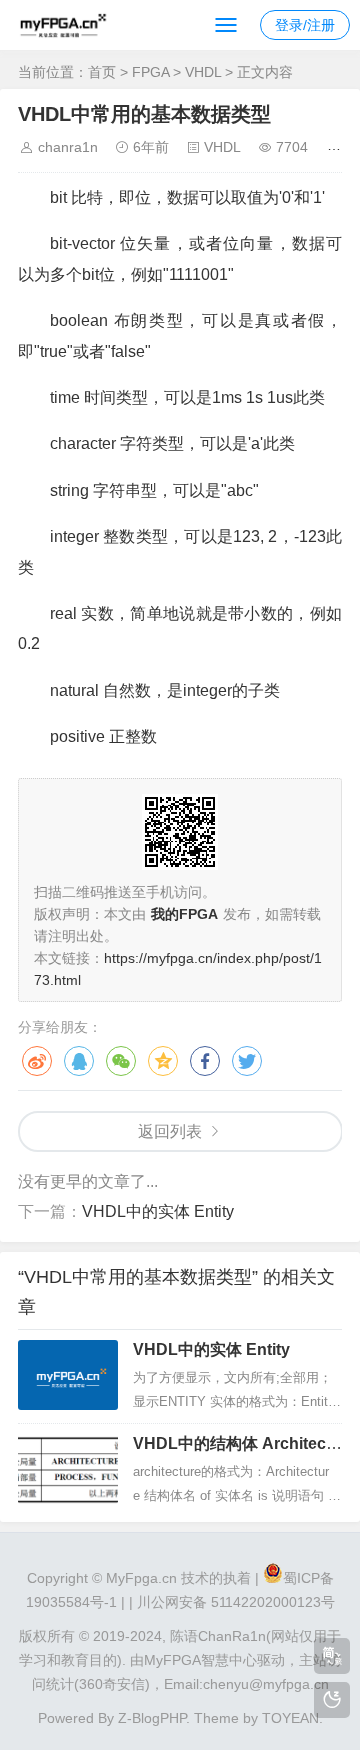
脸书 (205, 1061)
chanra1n (68, 147)
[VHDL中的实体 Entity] (68, 1375)
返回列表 (170, 1131)
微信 (121, 1061)
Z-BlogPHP (152, 1718)
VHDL (203, 72)
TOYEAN (290, 1718)
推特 (247, 1061)
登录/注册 (305, 25)
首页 (102, 72)
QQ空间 (163, 1061)
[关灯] (332, 1700)
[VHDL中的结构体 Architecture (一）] (68, 1469)
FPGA (150, 72)
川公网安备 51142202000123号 (236, 1602)
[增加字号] (337, 147)
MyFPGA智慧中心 (200, 1660)
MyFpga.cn (141, 1578)
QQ (79, 1061)
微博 (37, 1061)
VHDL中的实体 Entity (158, 1211)
